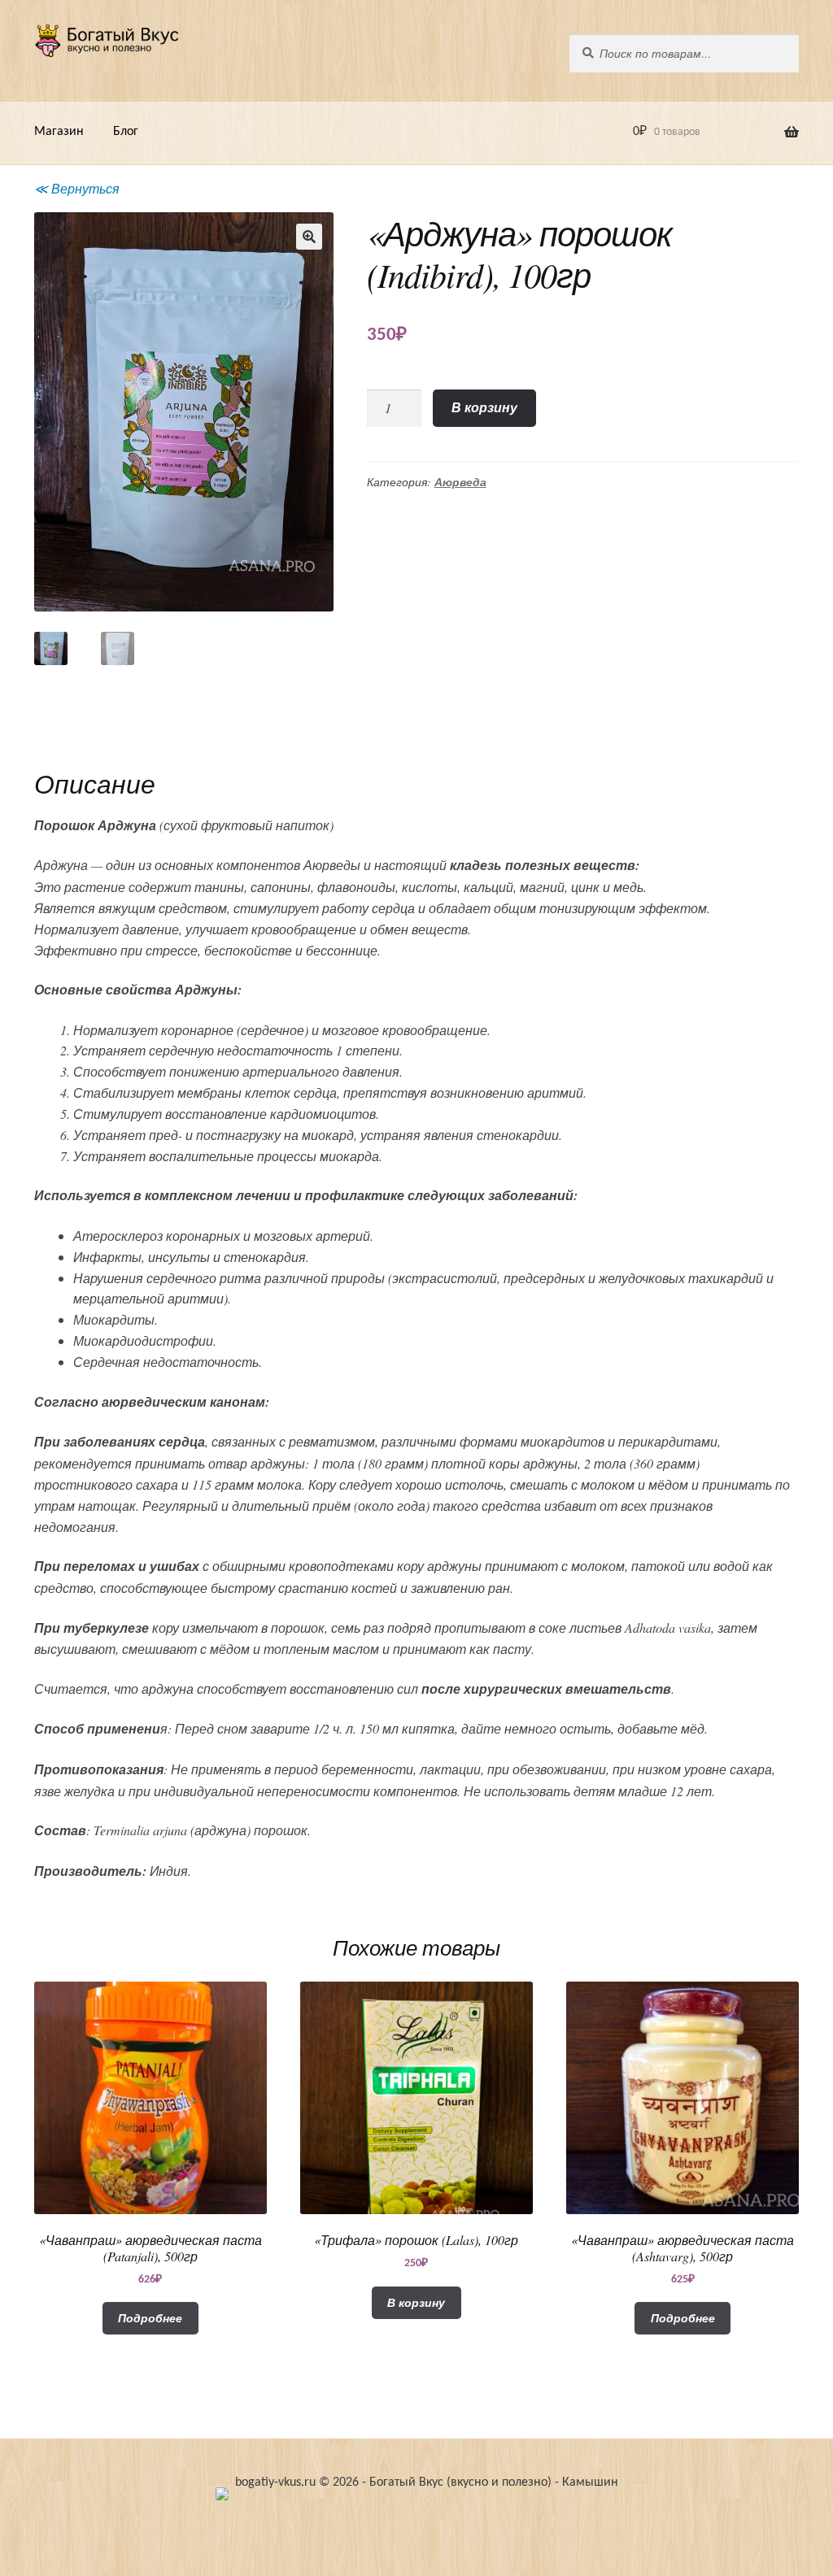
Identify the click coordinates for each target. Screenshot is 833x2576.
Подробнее (150, 2318)
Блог (126, 132)
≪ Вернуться (77, 188)
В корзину (484, 407)
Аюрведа (460, 482)
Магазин (59, 132)
